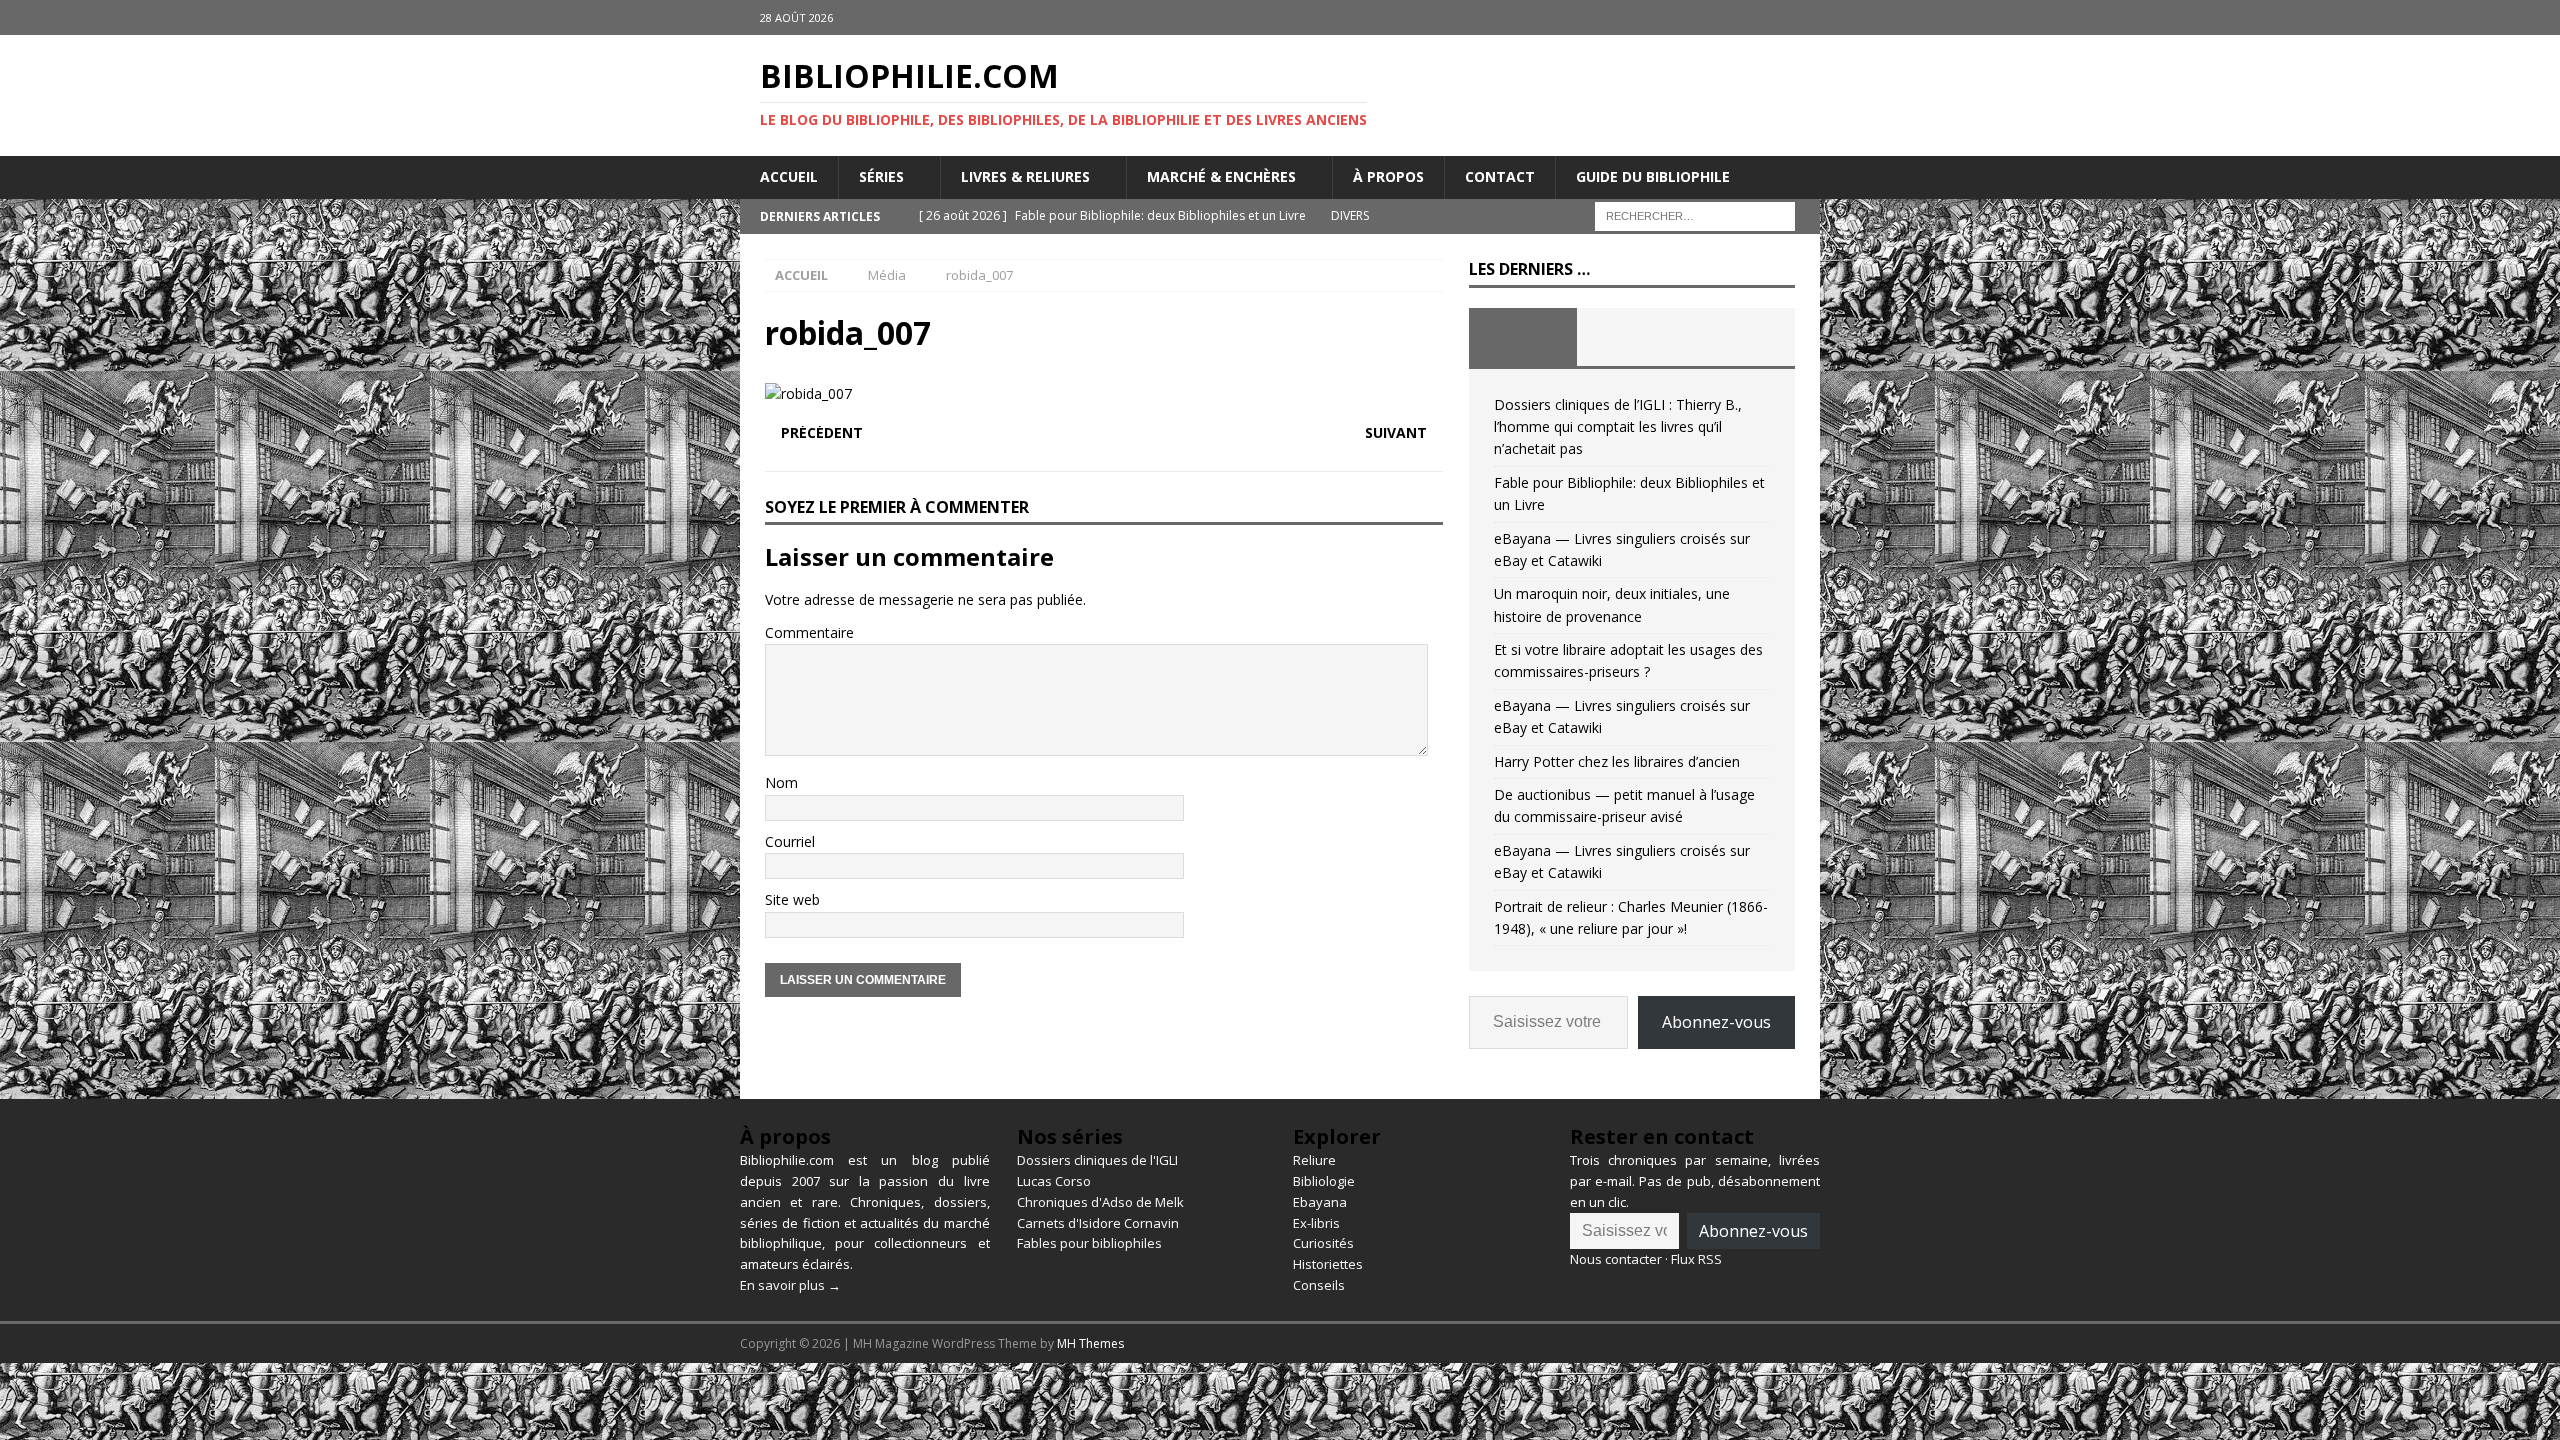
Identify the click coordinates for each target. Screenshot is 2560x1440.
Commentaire (809, 632)
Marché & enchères (1221, 176)
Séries (881, 176)
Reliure (1314, 1160)
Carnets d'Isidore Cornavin (1098, 1223)
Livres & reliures (1025, 176)
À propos (1388, 176)
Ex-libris (1316, 1223)
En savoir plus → (790, 1285)
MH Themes (1090, 1343)
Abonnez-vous (1716, 1022)
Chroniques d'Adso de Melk (1100, 1202)
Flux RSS (1696, 1259)
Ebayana (1320, 1202)
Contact (1500, 176)
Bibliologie (1324, 1181)
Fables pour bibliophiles (1089, 1243)
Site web (792, 899)
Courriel (790, 841)
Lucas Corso (1054, 1181)
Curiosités (1323, 1243)
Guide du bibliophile (1653, 176)
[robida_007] (808, 393)
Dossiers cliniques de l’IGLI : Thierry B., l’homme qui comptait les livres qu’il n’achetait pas (1618, 427)
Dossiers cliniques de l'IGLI (1097, 1160)
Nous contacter (1616, 1259)
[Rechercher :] (1695, 214)
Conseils (1319, 1285)
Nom (781, 782)
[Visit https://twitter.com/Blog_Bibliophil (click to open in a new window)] (1802, 17)
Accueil (789, 176)
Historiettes (1328, 1264)
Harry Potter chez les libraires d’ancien (1617, 761)
